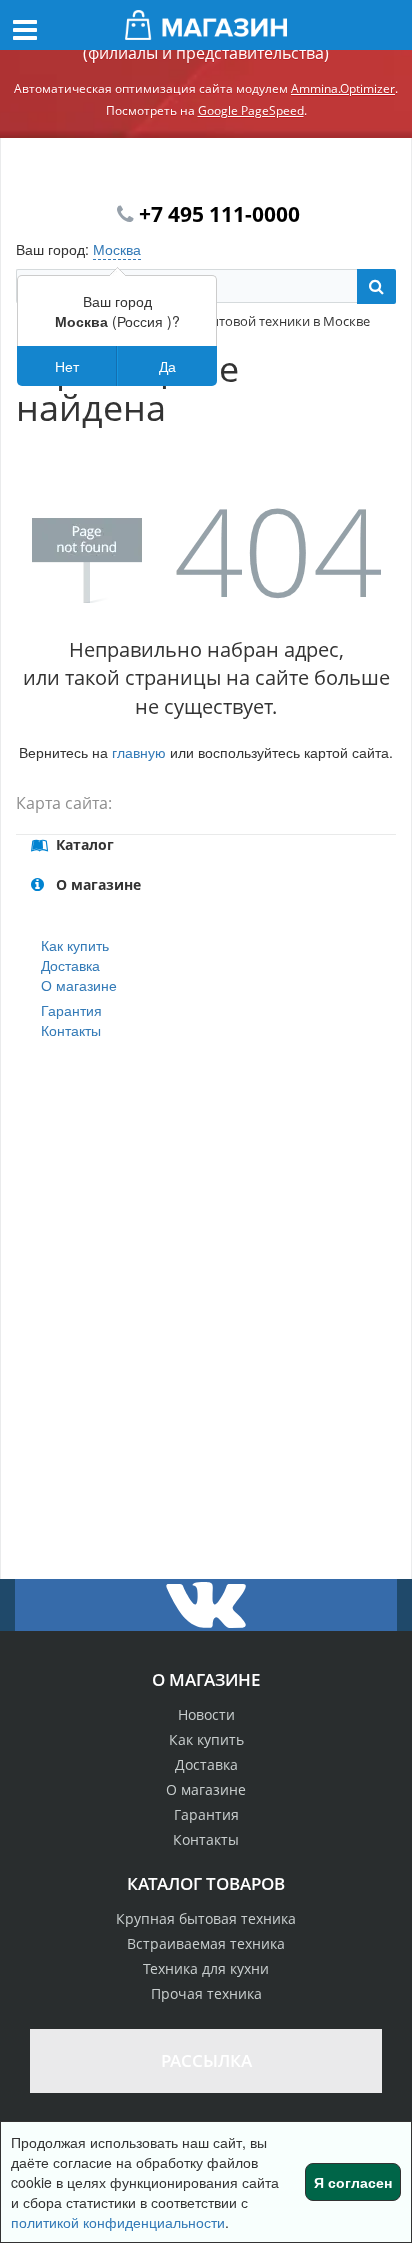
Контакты (71, 1030)
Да (167, 366)
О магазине (79, 985)
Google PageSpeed (251, 110)
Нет (67, 366)
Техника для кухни (206, 1968)
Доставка (70, 965)
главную (139, 752)
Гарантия (71, 1010)
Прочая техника (206, 1993)
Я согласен (353, 2182)
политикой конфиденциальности (118, 2222)
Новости (206, 1714)
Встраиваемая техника (206, 1943)
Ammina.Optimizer (343, 88)
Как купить (75, 945)
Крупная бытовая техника (206, 1918)
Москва (117, 249)
